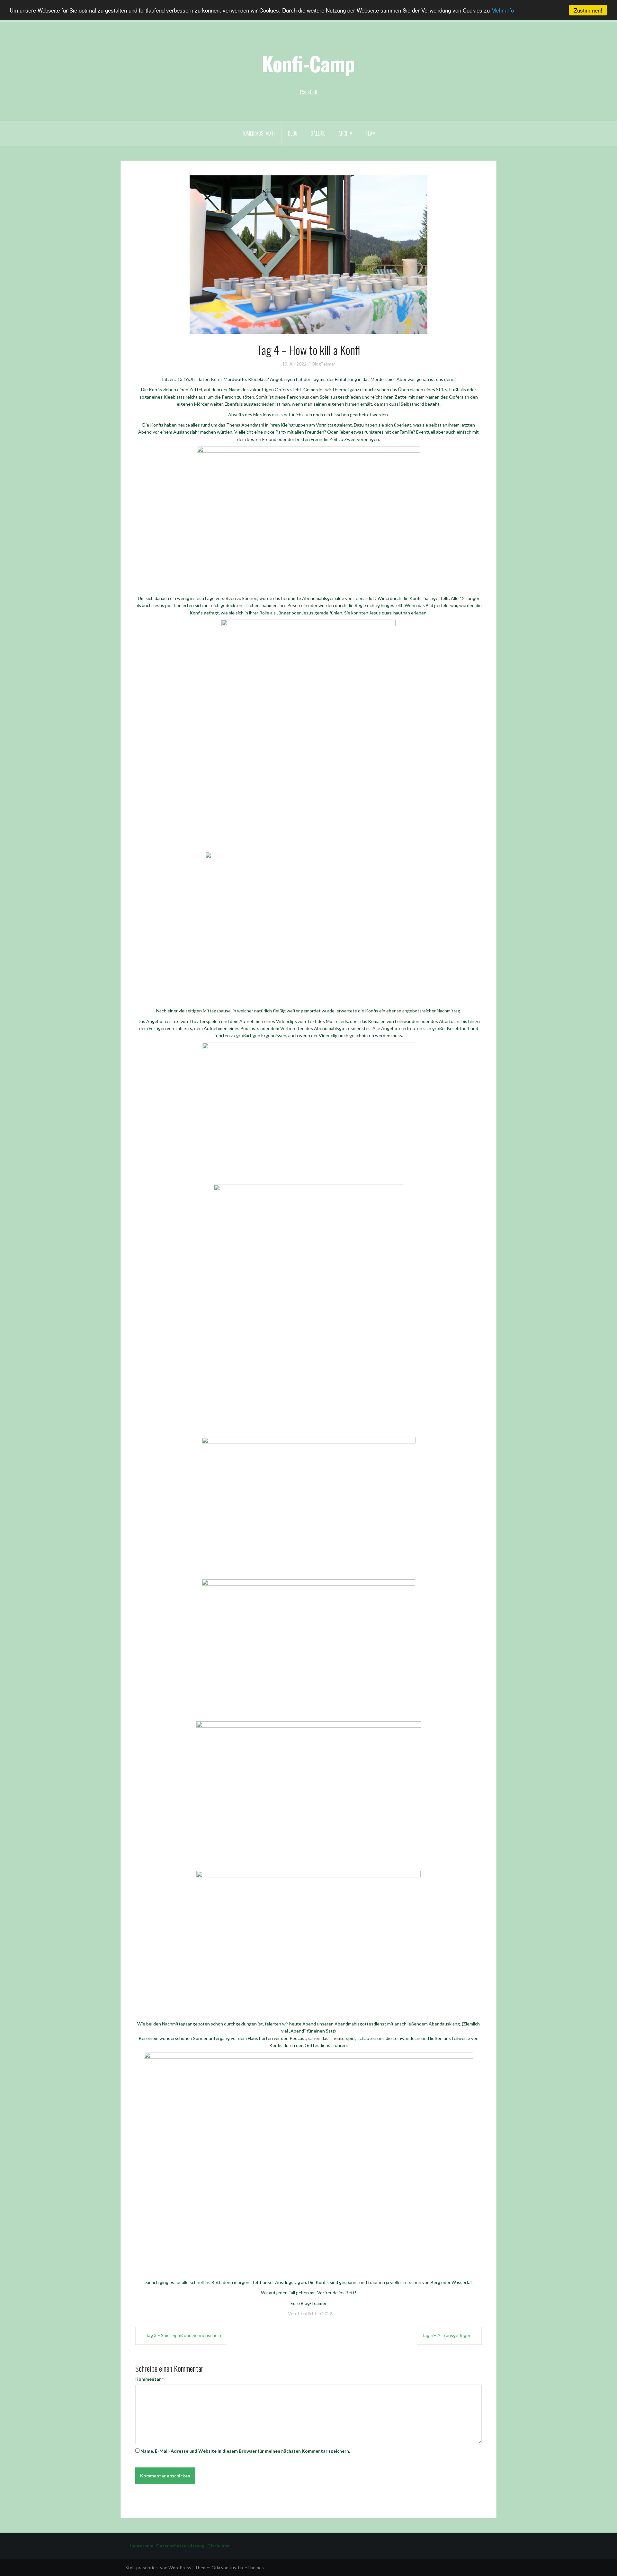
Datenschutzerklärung (179, 2546)
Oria (216, 2567)
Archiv (345, 133)
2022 (327, 2313)
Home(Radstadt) (258, 133)
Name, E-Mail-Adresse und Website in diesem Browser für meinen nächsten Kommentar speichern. (245, 2451)
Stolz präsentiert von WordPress (158, 2567)
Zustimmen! (588, 10)
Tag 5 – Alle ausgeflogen (447, 2335)
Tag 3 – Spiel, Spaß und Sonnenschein (183, 2335)
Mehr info (503, 10)
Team (371, 133)
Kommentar (149, 2379)
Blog (293, 133)
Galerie (318, 133)
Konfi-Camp (308, 63)
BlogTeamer (324, 364)
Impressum (142, 2546)
